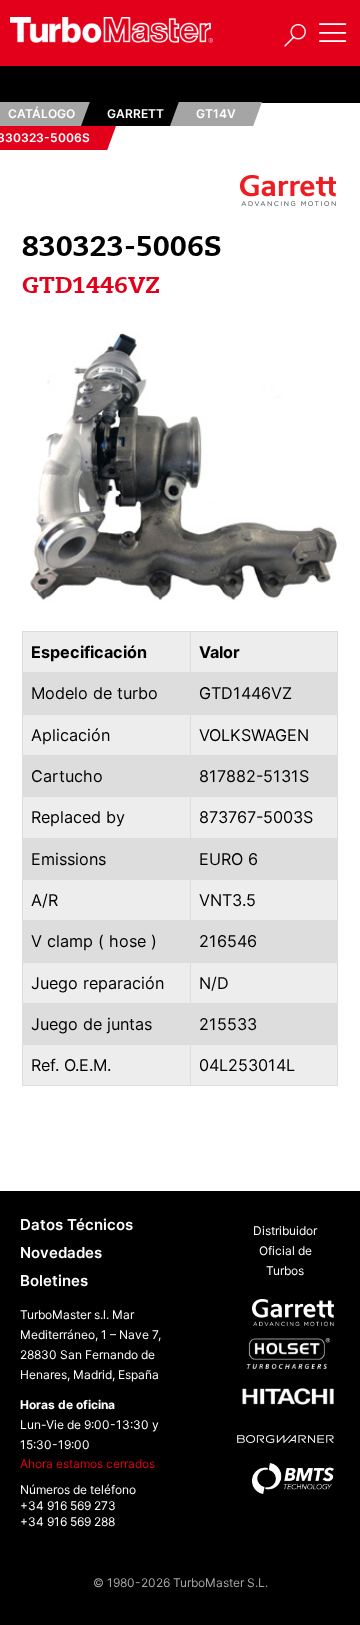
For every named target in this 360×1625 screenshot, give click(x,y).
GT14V (216, 113)
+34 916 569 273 (68, 1505)
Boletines (54, 1280)
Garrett (135, 113)
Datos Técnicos (76, 1224)
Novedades (61, 1252)
